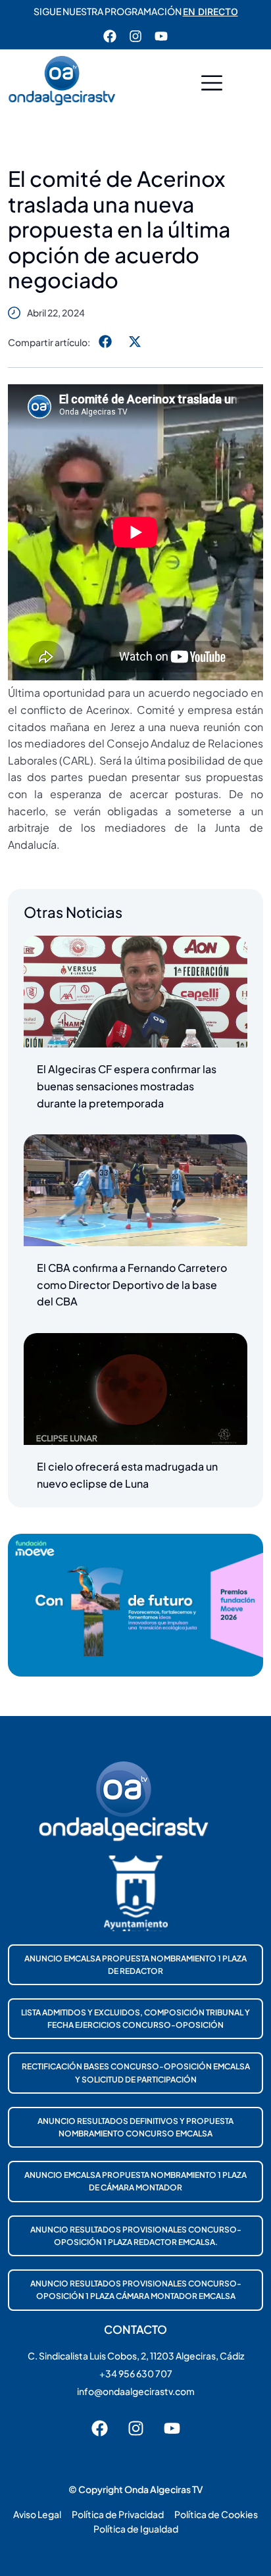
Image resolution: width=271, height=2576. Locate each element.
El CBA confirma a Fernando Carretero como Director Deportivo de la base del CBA (132, 1284)
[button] (212, 85)
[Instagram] (135, 36)
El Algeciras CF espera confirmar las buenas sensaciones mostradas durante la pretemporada (127, 1086)
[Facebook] (110, 36)
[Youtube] (161, 36)
